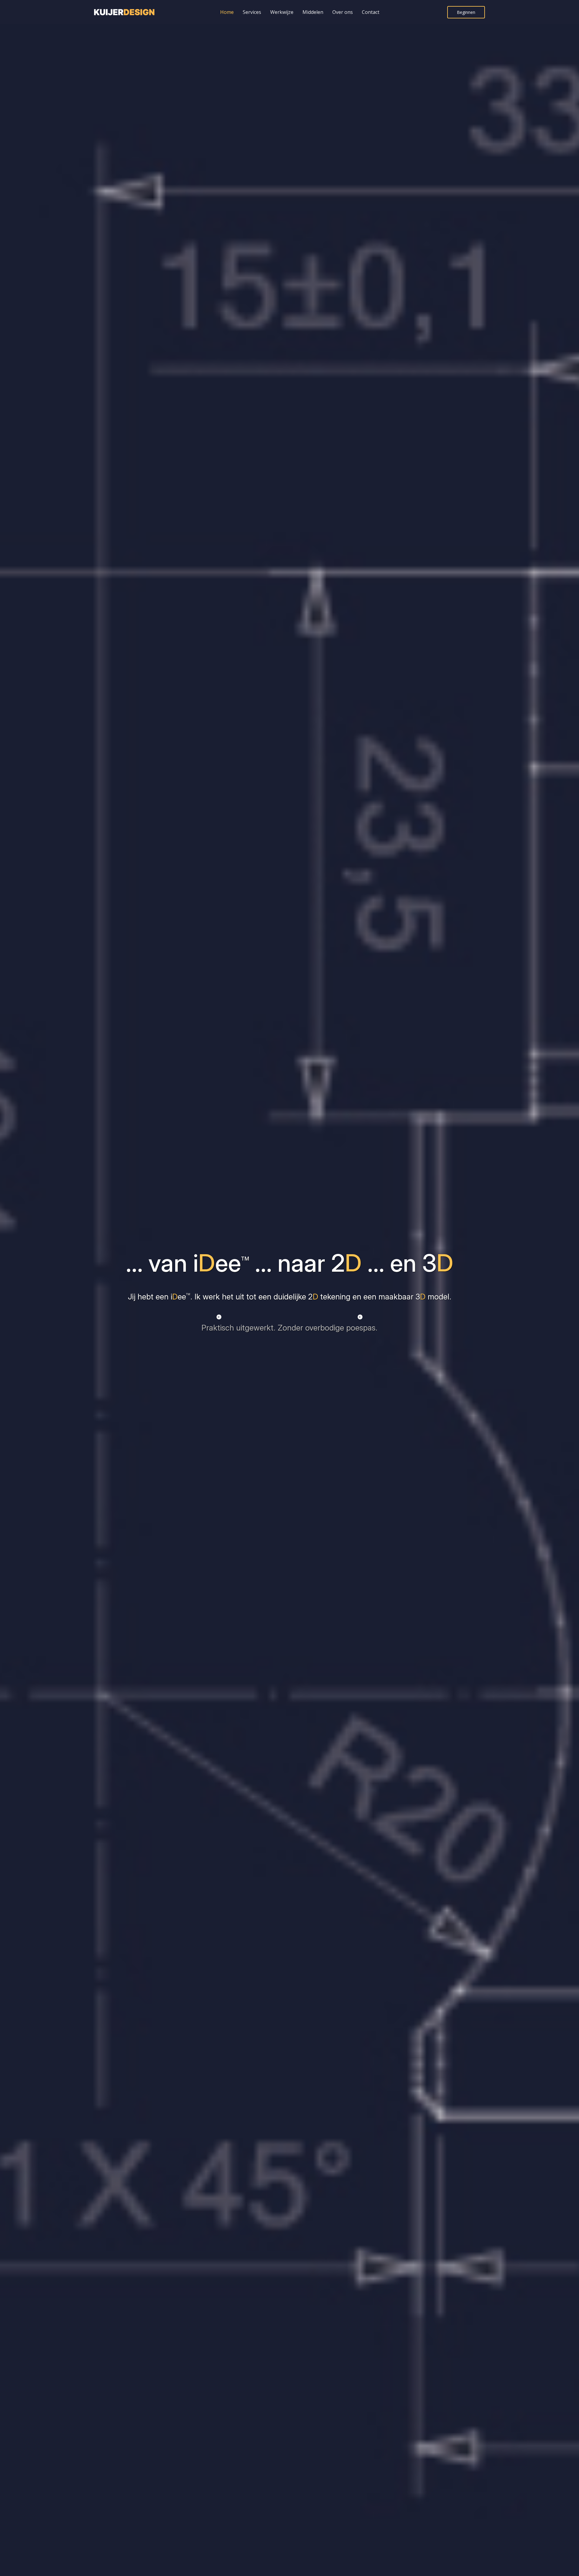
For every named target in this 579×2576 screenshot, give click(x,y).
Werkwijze (282, 12)
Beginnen (466, 12)
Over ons (343, 12)
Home (227, 12)
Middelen (313, 12)
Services (252, 12)
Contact (371, 12)
